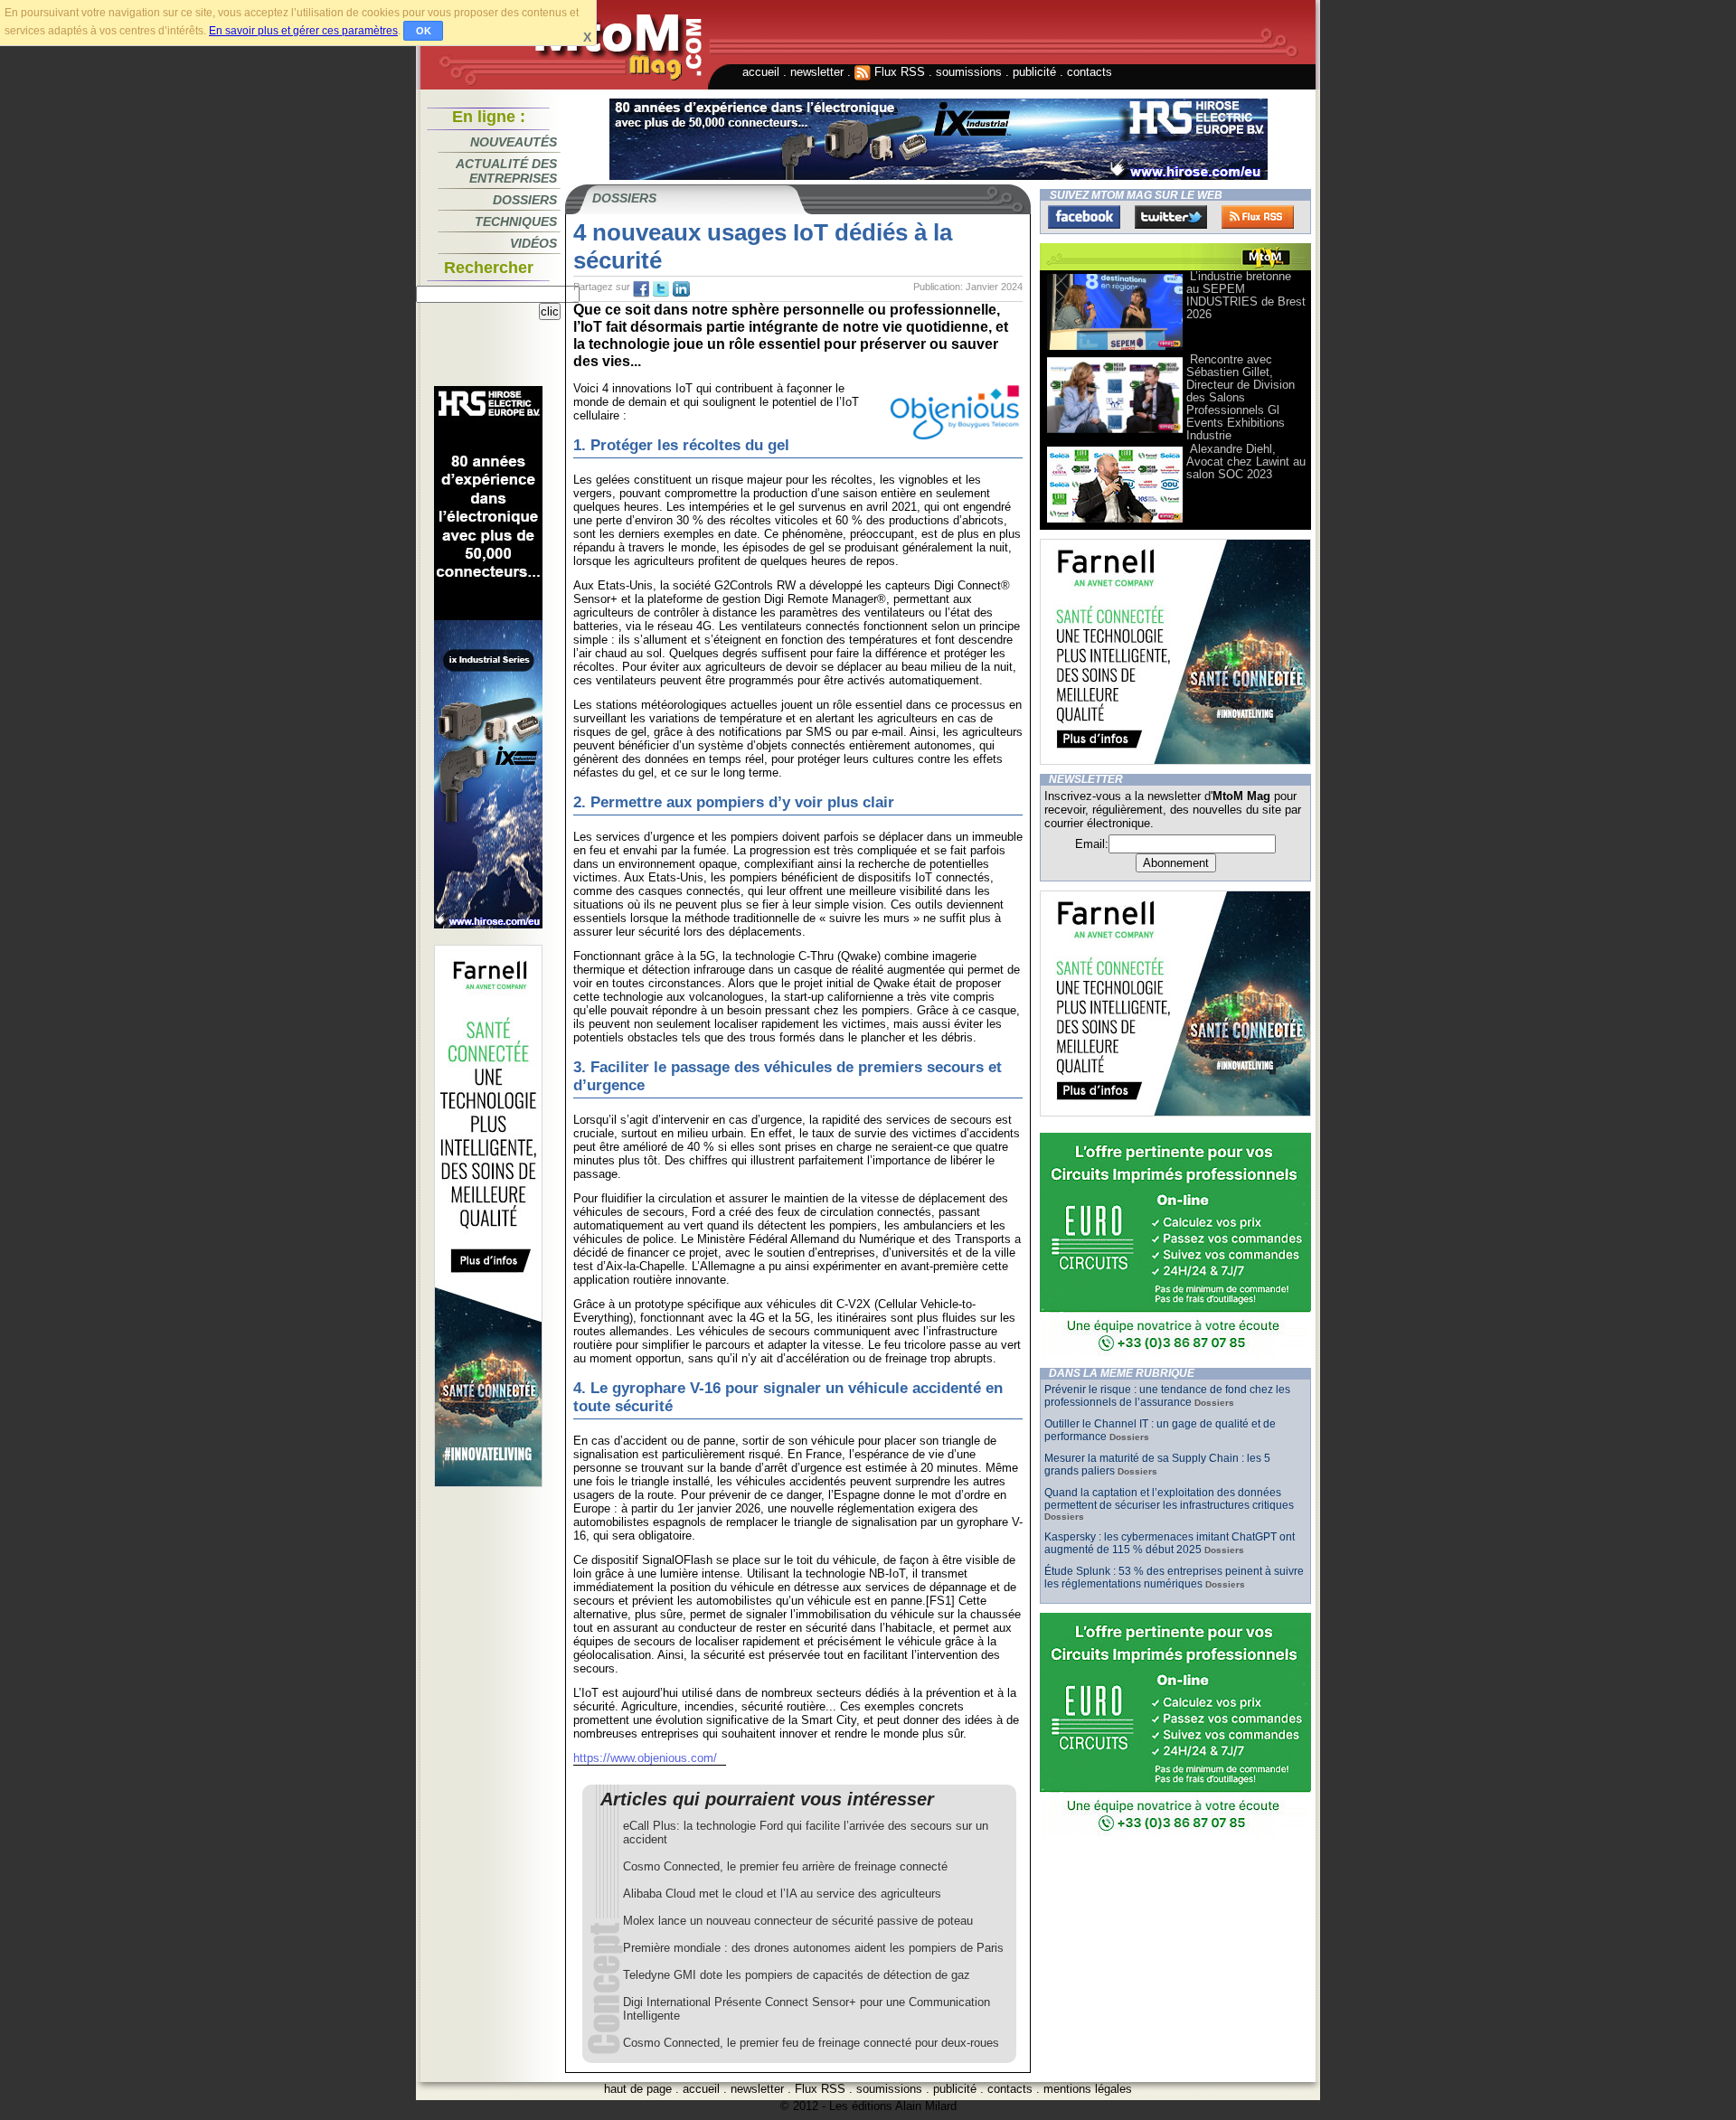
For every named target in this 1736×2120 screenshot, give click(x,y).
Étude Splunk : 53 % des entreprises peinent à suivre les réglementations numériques (1174, 1578)
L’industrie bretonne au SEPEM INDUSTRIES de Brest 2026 (1246, 295)
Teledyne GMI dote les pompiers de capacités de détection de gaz (797, 1975)
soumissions (969, 72)
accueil (761, 72)
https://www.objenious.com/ (645, 1758)
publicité (1034, 72)
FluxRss (1258, 217)
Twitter (1171, 217)
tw (661, 289)
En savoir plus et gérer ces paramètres (303, 31)
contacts (1090, 72)
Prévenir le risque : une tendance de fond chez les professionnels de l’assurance (1167, 1396)
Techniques (516, 221)
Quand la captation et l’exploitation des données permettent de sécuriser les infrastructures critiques (1169, 1499)
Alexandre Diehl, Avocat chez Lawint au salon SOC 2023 (1246, 462)
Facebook (1084, 217)
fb (641, 289)
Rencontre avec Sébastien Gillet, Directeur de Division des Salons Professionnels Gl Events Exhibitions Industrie (1241, 397)
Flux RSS (898, 72)
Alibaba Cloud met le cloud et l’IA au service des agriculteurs (782, 1894)
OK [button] (424, 31)
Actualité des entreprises (506, 171)
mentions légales (1088, 2089)
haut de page (638, 2089)
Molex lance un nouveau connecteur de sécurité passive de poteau (798, 1921)
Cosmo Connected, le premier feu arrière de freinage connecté (785, 1866)
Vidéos (533, 243)
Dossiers (525, 200)
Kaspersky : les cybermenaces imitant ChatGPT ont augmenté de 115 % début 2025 (1170, 1543)
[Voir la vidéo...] (1115, 349)
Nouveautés (514, 142)
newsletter (817, 72)
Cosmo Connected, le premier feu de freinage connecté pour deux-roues (811, 2043)
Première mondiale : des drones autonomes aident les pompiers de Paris (813, 1948)
